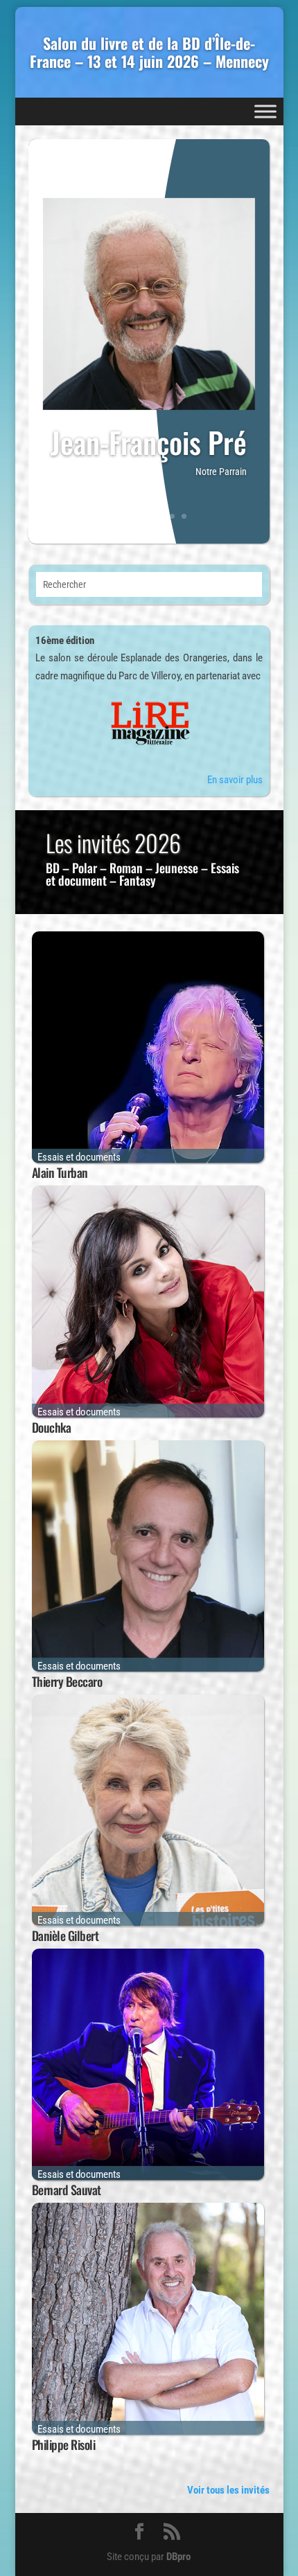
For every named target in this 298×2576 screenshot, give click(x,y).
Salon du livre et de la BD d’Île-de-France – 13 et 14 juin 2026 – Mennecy (149, 52)
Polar (85, 868)
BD (53, 868)
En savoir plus (235, 780)
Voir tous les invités (228, 2490)
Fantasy (138, 880)
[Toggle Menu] (265, 111)
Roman (126, 868)
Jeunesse (177, 868)
